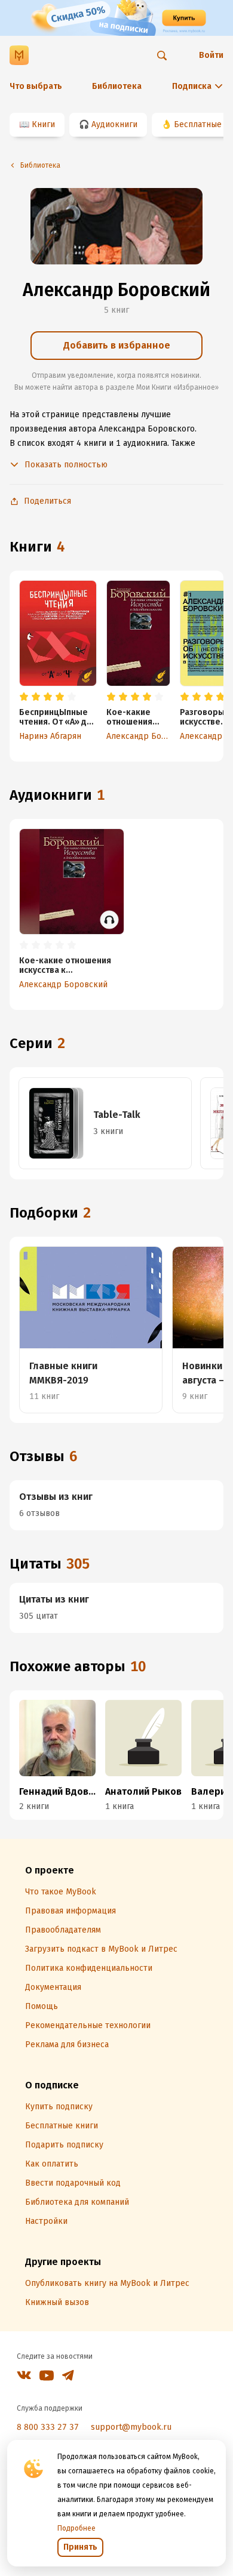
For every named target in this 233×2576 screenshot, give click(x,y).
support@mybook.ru (131, 2427)
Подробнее (76, 2528)
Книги (43, 124)
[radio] (24, 697)
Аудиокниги (114, 124)
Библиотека (117, 86)
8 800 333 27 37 (48, 2427)
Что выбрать (36, 86)
